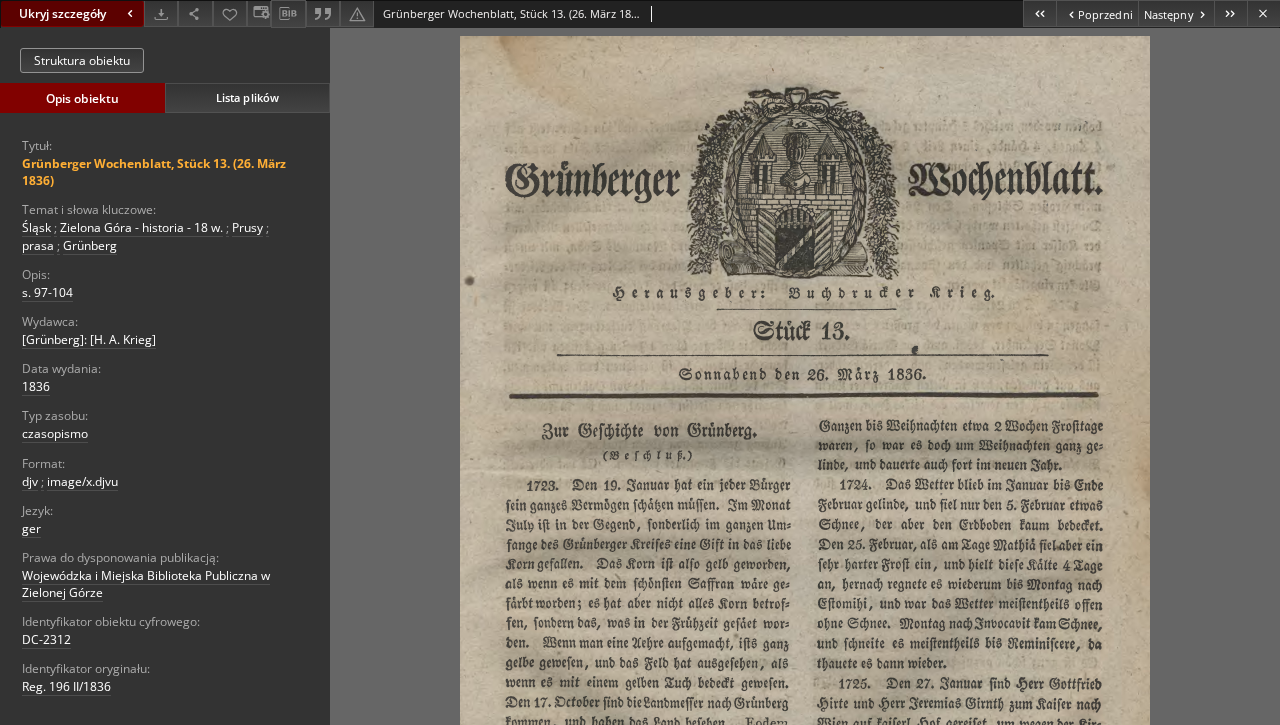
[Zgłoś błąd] (357, 13)
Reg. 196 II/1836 (66, 686)
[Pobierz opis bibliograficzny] (288, 14)
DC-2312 (46, 639)
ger (31, 528)
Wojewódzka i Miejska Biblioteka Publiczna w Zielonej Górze (146, 584)
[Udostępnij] (195, 13)
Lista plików (247, 97)
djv (30, 481)
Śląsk (36, 227)
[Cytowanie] (323, 13)
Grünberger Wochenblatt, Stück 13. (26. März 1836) (154, 172)
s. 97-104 (47, 292)
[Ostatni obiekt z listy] (1230, 13)
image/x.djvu (82, 481)
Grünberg (90, 245)
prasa (38, 245)
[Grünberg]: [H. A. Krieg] (89, 339)
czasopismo (55, 433)
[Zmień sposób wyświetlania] (259, 13)
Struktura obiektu (82, 60)
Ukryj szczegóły (62, 13)
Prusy (247, 227)
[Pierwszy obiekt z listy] (1039, 13)
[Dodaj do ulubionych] (230, 13)
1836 (36, 386)
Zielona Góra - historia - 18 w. (141, 227)
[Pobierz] (161, 13)
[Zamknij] (1263, 13)
